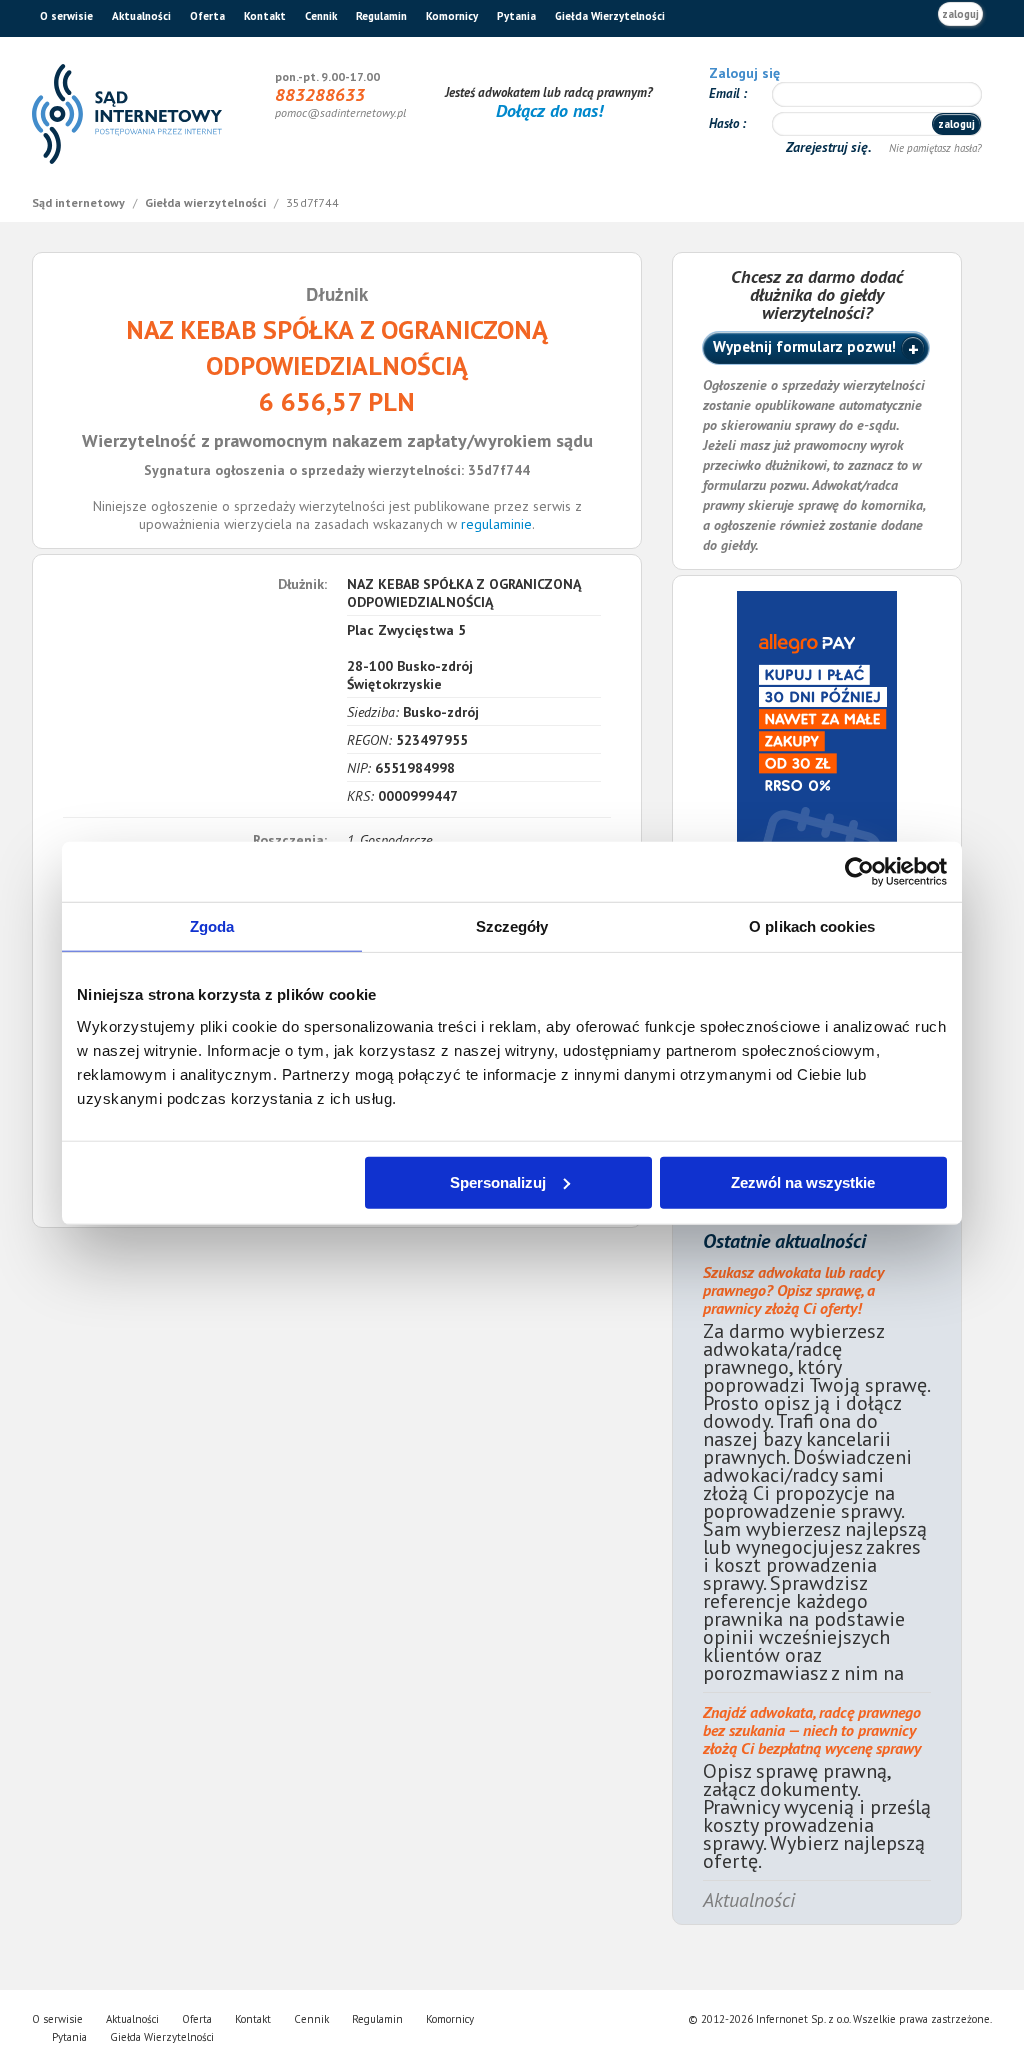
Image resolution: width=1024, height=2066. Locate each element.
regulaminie (496, 524)
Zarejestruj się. (830, 147)
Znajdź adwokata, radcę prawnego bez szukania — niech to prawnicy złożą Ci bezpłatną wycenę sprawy (812, 1730)
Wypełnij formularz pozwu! (804, 346)
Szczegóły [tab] (512, 926)
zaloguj (960, 14)
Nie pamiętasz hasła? (935, 148)
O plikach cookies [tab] (812, 926)
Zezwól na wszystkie (803, 1181)
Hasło (725, 123)
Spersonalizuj (498, 1181)
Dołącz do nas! (549, 110)
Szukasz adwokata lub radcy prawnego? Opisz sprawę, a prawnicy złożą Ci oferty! (793, 1290)
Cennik (321, 16)
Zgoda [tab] (212, 926)
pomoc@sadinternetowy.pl (340, 112)
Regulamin (381, 16)
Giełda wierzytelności (207, 202)
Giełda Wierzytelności (610, 16)
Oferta (207, 16)
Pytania (516, 16)
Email (726, 93)
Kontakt (265, 16)
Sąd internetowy (80, 202)
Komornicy (452, 16)
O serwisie (66, 16)
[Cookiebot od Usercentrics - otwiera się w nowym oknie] (859, 872)
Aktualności (141, 16)
